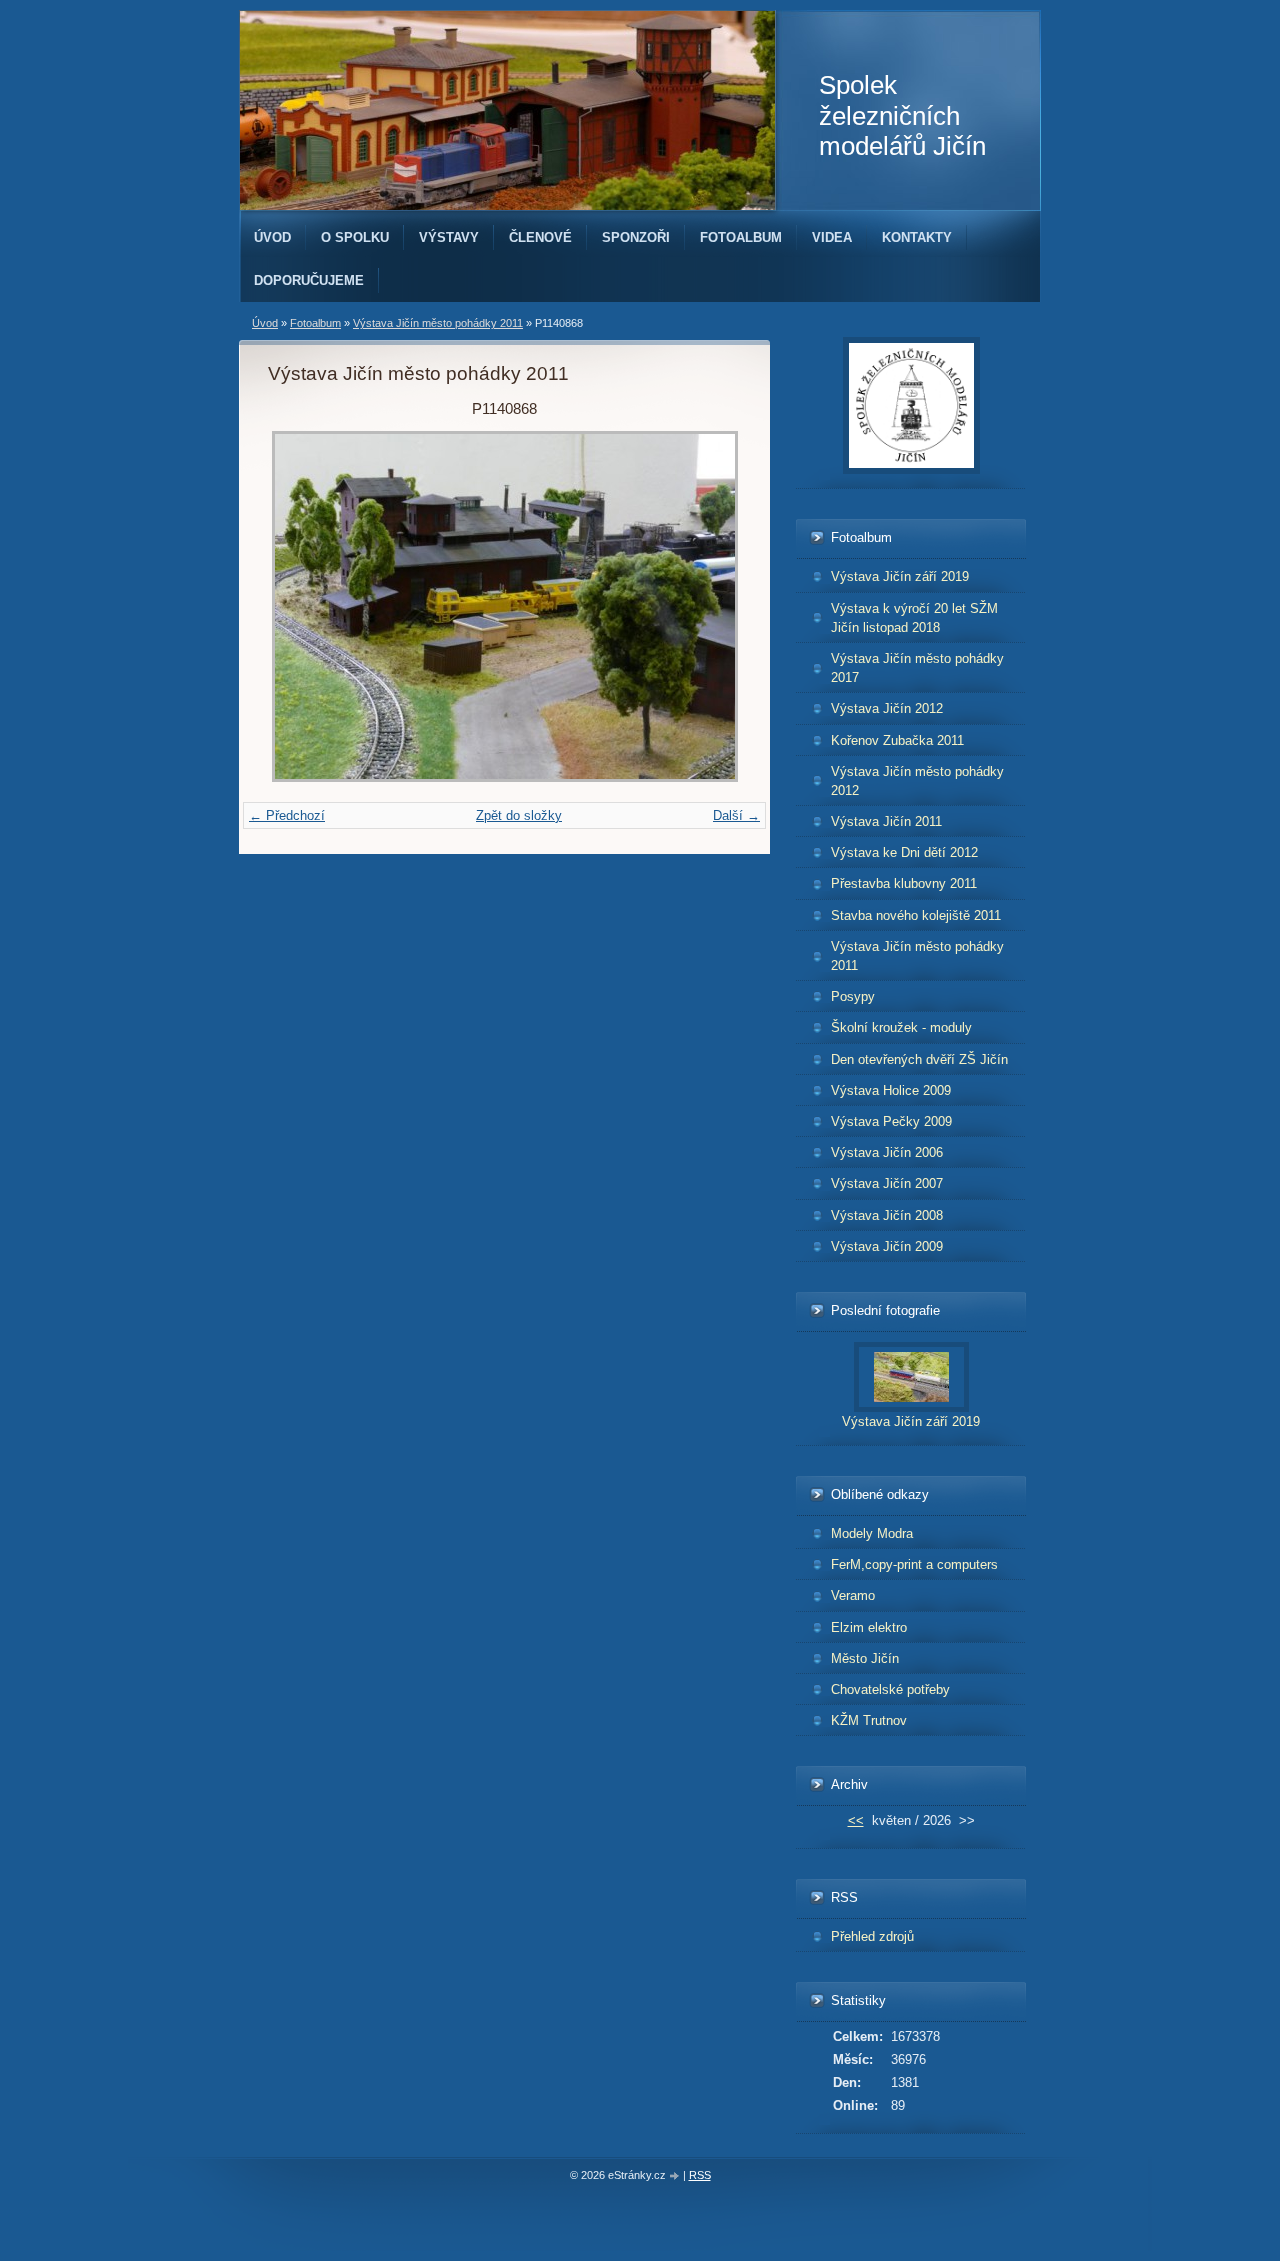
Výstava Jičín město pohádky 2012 (917, 781)
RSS (700, 2175)
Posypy (853, 996)
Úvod (272, 237)
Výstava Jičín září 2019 (900, 576)
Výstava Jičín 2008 (887, 1215)
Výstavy (449, 237)
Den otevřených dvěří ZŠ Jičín (919, 1059)
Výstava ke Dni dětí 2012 (904, 852)
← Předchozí (287, 815)
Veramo (853, 1595)
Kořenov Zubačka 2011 (897, 740)
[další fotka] (708, 606)
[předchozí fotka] (300, 606)
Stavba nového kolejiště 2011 (916, 915)
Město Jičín (865, 1658)
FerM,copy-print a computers (914, 1564)
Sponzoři (636, 237)
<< (856, 1820)
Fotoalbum (741, 237)
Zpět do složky (519, 815)
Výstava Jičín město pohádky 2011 (438, 323)
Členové (540, 237)
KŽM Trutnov (869, 1720)
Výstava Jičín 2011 (886, 821)
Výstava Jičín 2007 (887, 1183)
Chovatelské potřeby (890, 1689)
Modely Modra (872, 1533)
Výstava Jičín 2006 (887, 1152)
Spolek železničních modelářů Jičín (902, 115)
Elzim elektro (869, 1627)
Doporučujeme (309, 280)
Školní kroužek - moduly (901, 1027)
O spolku (355, 237)
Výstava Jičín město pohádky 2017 (917, 668)
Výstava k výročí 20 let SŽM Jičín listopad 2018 (914, 618)
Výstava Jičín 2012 (887, 708)
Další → (736, 815)
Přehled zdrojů (872, 1936)
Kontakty (917, 237)
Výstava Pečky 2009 (891, 1121)
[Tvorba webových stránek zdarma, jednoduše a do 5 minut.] (676, 2176)
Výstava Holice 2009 (891, 1090)
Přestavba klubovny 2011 (904, 883)
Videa (832, 237)
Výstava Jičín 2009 (887, 1246)
